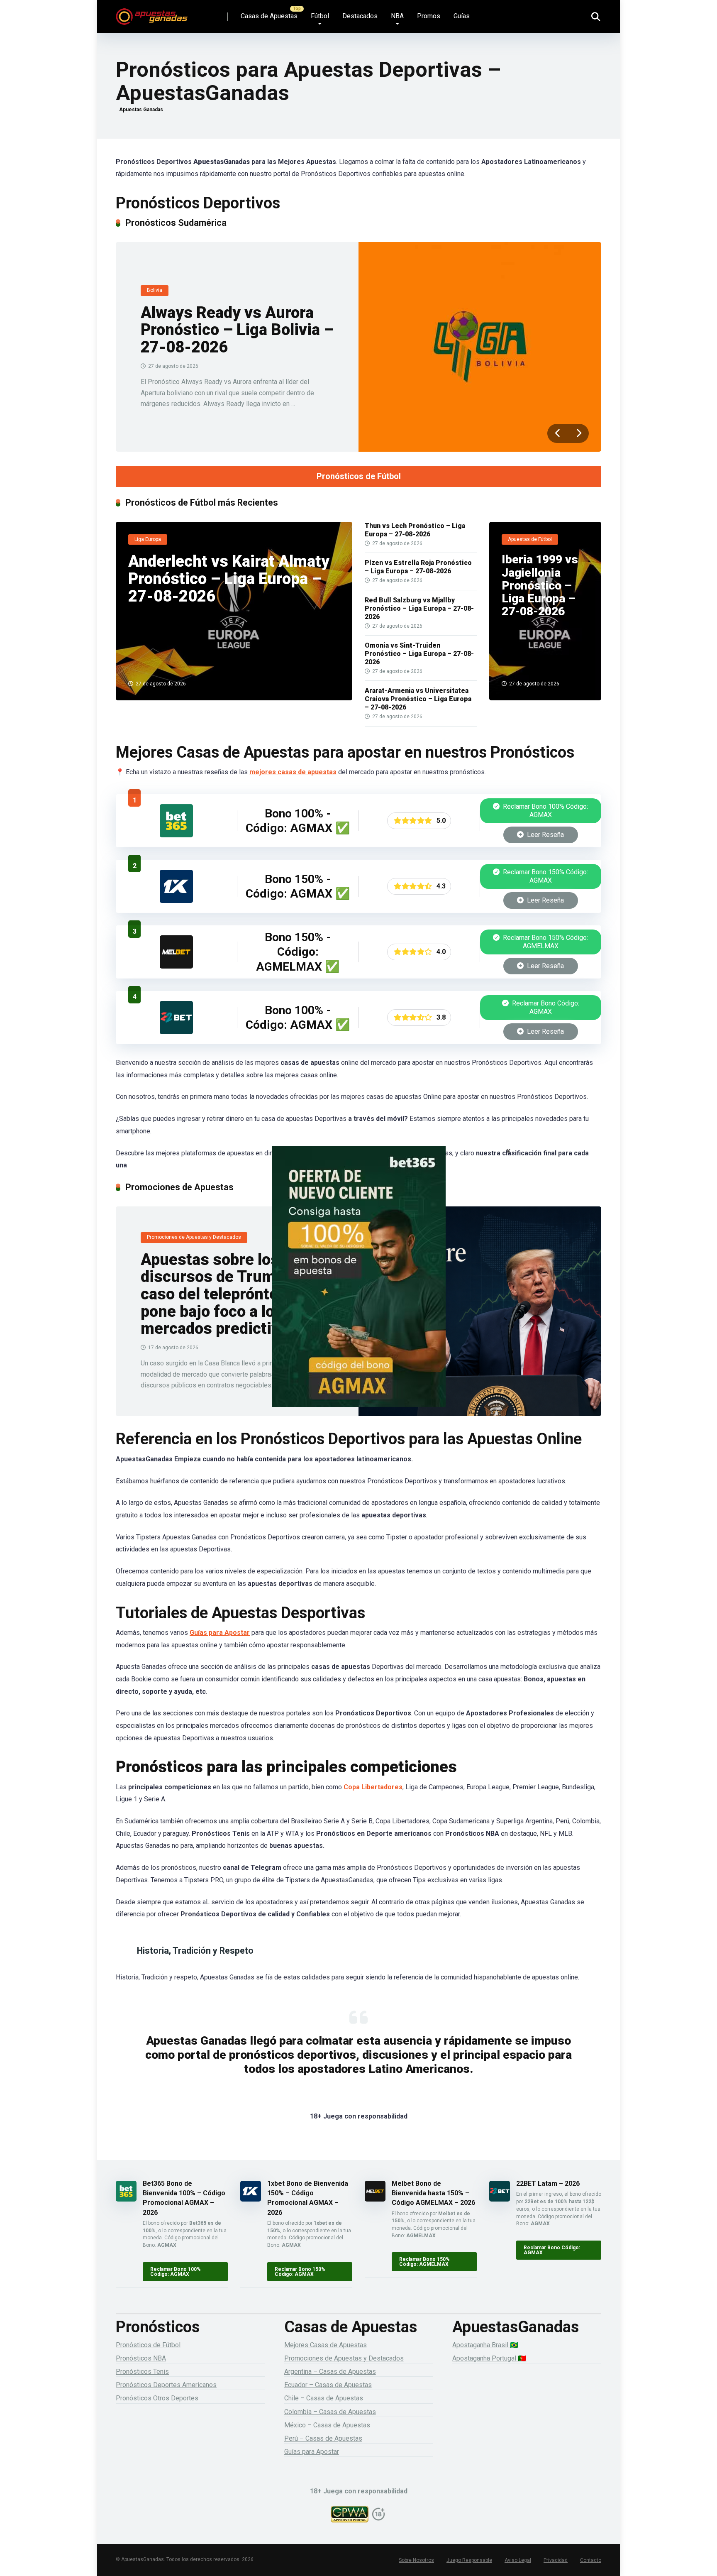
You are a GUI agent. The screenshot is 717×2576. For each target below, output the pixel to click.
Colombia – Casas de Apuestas (330, 2412)
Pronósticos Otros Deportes (157, 2398)
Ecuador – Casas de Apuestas (328, 2385)
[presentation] (558, 433)
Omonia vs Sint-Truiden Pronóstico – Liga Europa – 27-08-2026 (419, 654)
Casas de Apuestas (269, 16)
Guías (462, 16)
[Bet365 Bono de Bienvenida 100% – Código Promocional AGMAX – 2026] (176, 835)
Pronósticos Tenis (142, 2372)
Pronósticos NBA (141, 2358)
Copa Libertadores (373, 1787)
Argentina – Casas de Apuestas (330, 2372)
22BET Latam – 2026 (548, 2183)
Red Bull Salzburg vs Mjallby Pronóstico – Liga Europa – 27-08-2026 (419, 608)
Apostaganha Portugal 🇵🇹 (489, 2358)
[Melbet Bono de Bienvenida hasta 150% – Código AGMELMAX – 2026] (176, 966)
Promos (429, 16)
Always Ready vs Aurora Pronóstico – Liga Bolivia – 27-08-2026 (237, 330)
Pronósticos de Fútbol (359, 476)
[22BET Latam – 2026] (176, 1032)
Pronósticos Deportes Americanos (166, 2385)
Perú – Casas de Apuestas (323, 2438)
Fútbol (320, 16)
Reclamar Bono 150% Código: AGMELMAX (545, 942)
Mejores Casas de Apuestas (326, 2345)
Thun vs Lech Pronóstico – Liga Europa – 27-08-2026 (415, 530)
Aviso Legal (518, 2560)
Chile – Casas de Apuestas (324, 2398)
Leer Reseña (545, 835)
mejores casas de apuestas (293, 772)
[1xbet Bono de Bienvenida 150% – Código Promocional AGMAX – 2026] (176, 901)
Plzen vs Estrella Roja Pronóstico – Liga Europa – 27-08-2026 (418, 567)
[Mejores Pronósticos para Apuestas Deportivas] (152, 13)
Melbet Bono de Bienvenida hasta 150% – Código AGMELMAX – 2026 (433, 2193)
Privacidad (556, 2560)
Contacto (591, 2560)
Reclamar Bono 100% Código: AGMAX (545, 811)
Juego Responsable (469, 2560)
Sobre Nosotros (416, 2560)
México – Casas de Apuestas (327, 2425)
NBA (397, 16)
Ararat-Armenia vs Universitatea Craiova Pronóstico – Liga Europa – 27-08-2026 (418, 699)
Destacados (360, 16)
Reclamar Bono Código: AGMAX (545, 1007)
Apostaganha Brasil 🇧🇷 (485, 2345)
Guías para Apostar (220, 1633)
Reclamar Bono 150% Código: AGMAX (545, 876)
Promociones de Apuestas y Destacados (344, 2358)
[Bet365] (358, 1288)
